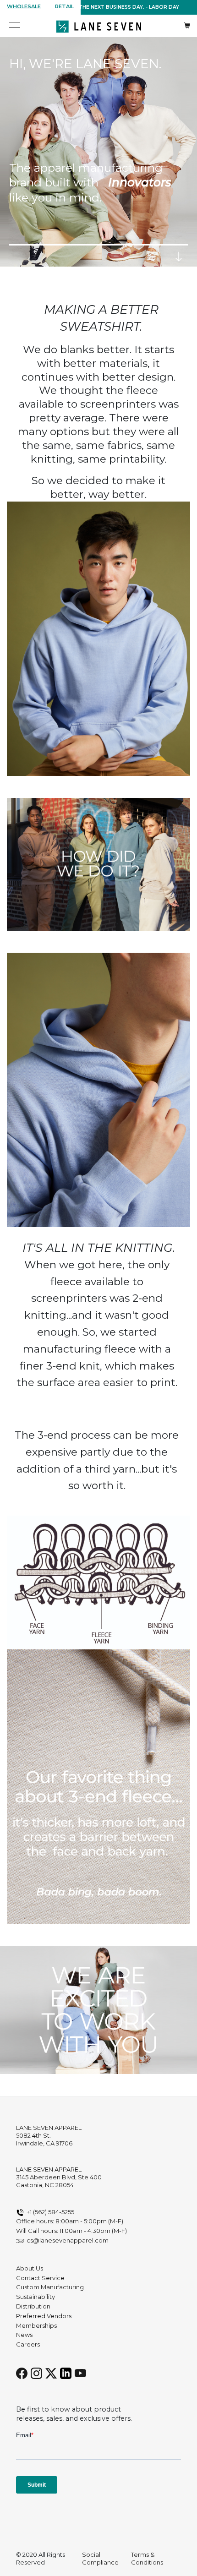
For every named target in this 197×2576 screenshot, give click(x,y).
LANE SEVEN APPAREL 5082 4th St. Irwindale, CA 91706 (49, 2135)
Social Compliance (100, 2558)
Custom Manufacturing (50, 2287)
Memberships (36, 2325)
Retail (64, 6)
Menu (15, 26)
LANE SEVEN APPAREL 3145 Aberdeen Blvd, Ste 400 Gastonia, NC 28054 (59, 2177)
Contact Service (40, 2278)
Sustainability (36, 2297)
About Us (30, 2268)
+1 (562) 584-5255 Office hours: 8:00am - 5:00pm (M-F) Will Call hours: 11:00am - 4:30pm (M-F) (71, 2221)
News (24, 2335)
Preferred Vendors (44, 2316)
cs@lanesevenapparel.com (68, 2240)
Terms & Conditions (147, 2558)
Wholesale (24, 6)
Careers (28, 2344)
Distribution (33, 2306)
